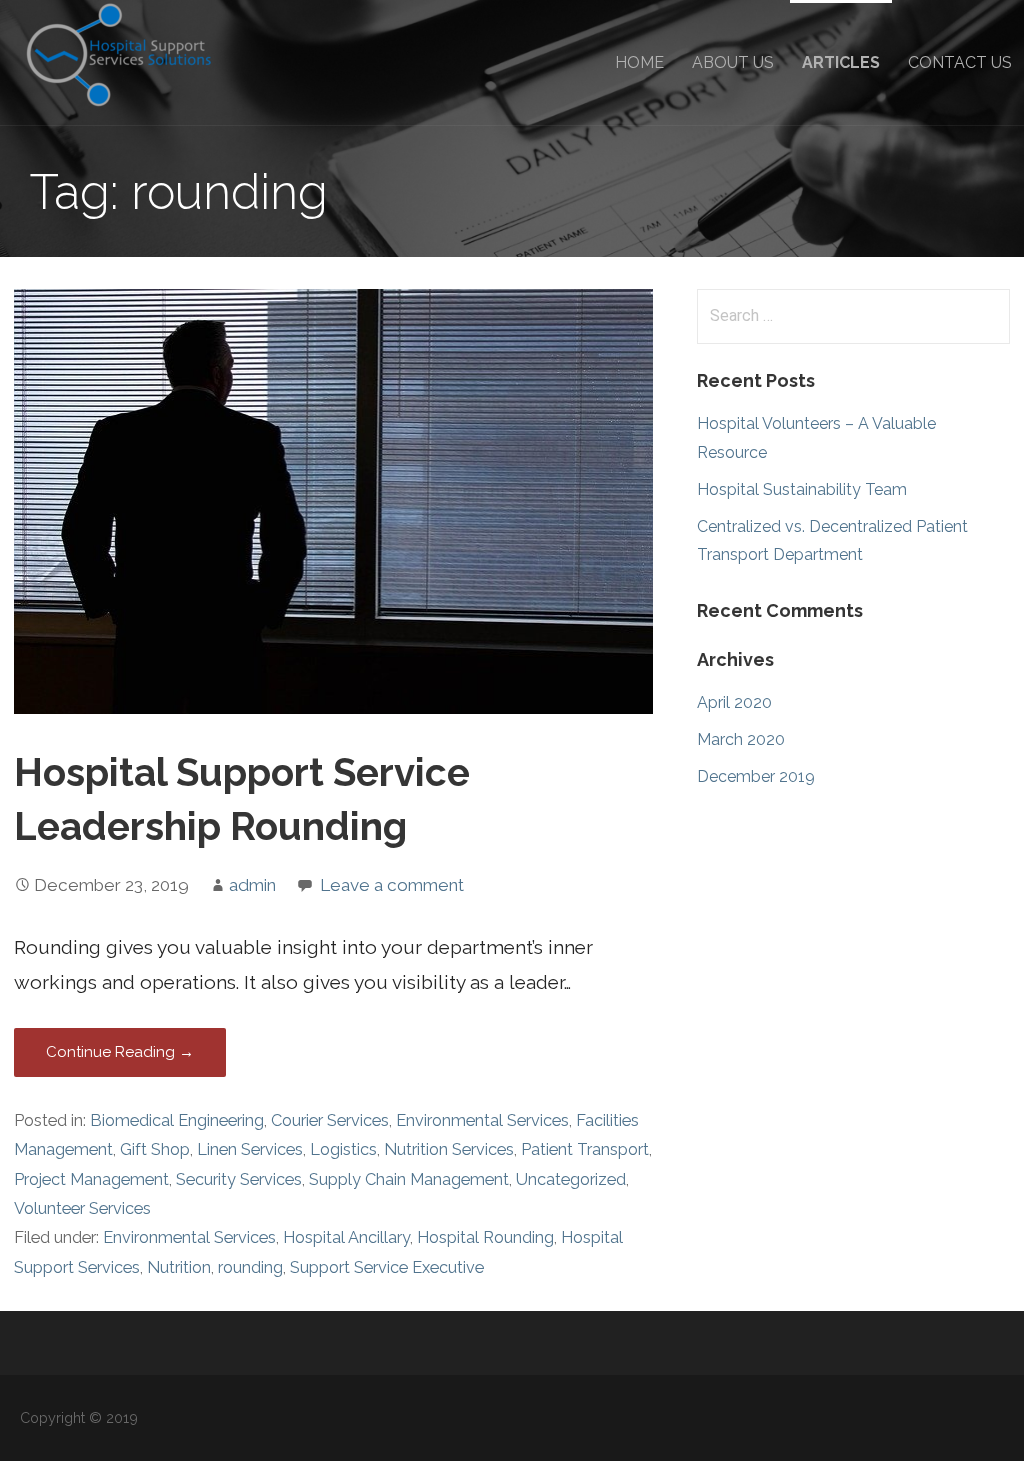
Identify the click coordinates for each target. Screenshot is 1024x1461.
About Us (733, 62)
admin (252, 885)
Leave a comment (392, 885)
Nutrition (179, 1267)
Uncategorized (571, 1179)
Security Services (239, 1179)
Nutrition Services (449, 1149)
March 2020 (741, 739)
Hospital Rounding (485, 1237)
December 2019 (756, 776)
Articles (841, 62)
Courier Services (330, 1120)
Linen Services (250, 1149)
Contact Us (960, 62)
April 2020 (734, 702)
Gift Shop (155, 1149)
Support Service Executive (387, 1267)
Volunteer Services (82, 1208)
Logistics (343, 1149)
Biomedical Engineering (177, 1120)
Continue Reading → (120, 1052)
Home (639, 62)
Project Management (91, 1179)
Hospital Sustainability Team (802, 489)
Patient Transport (585, 1149)
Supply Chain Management (409, 1179)
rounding (250, 1267)
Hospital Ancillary (346, 1237)
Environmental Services (482, 1120)
